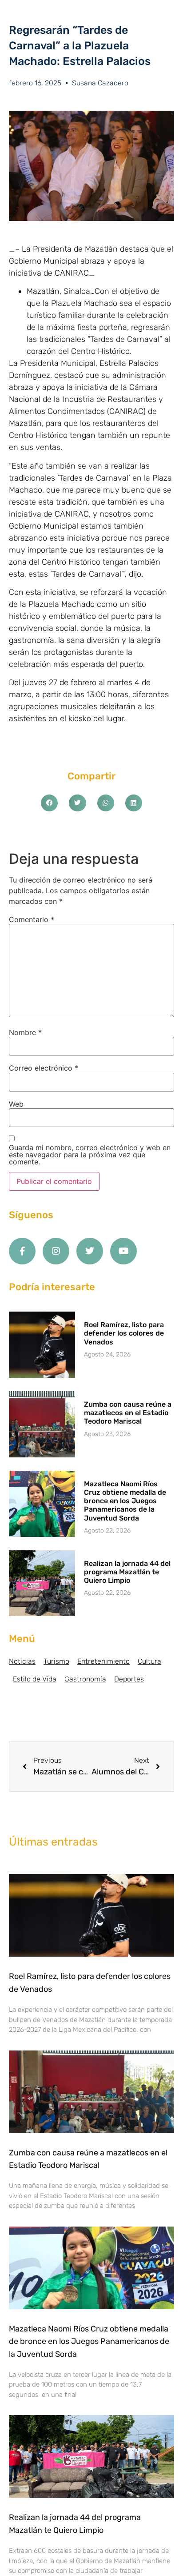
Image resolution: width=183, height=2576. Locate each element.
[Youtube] (123, 1251)
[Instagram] (56, 1251)
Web (16, 1104)
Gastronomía (85, 1679)
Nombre (25, 1032)
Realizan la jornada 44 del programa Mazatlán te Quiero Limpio (127, 1572)
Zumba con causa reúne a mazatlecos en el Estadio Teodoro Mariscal (128, 1413)
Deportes (129, 1679)
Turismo (56, 1661)
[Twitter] (90, 1251)
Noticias (22, 1661)
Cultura (149, 1661)
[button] (49, 803)
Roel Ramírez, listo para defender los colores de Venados (124, 1333)
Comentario (32, 919)
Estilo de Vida (35, 1679)
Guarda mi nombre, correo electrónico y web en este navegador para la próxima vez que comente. (90, 1155)
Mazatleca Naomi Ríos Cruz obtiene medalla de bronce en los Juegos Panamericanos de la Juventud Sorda (125, 1501)
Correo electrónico (44, 1068)
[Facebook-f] (22, 1251)
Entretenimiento (103, 1661)
